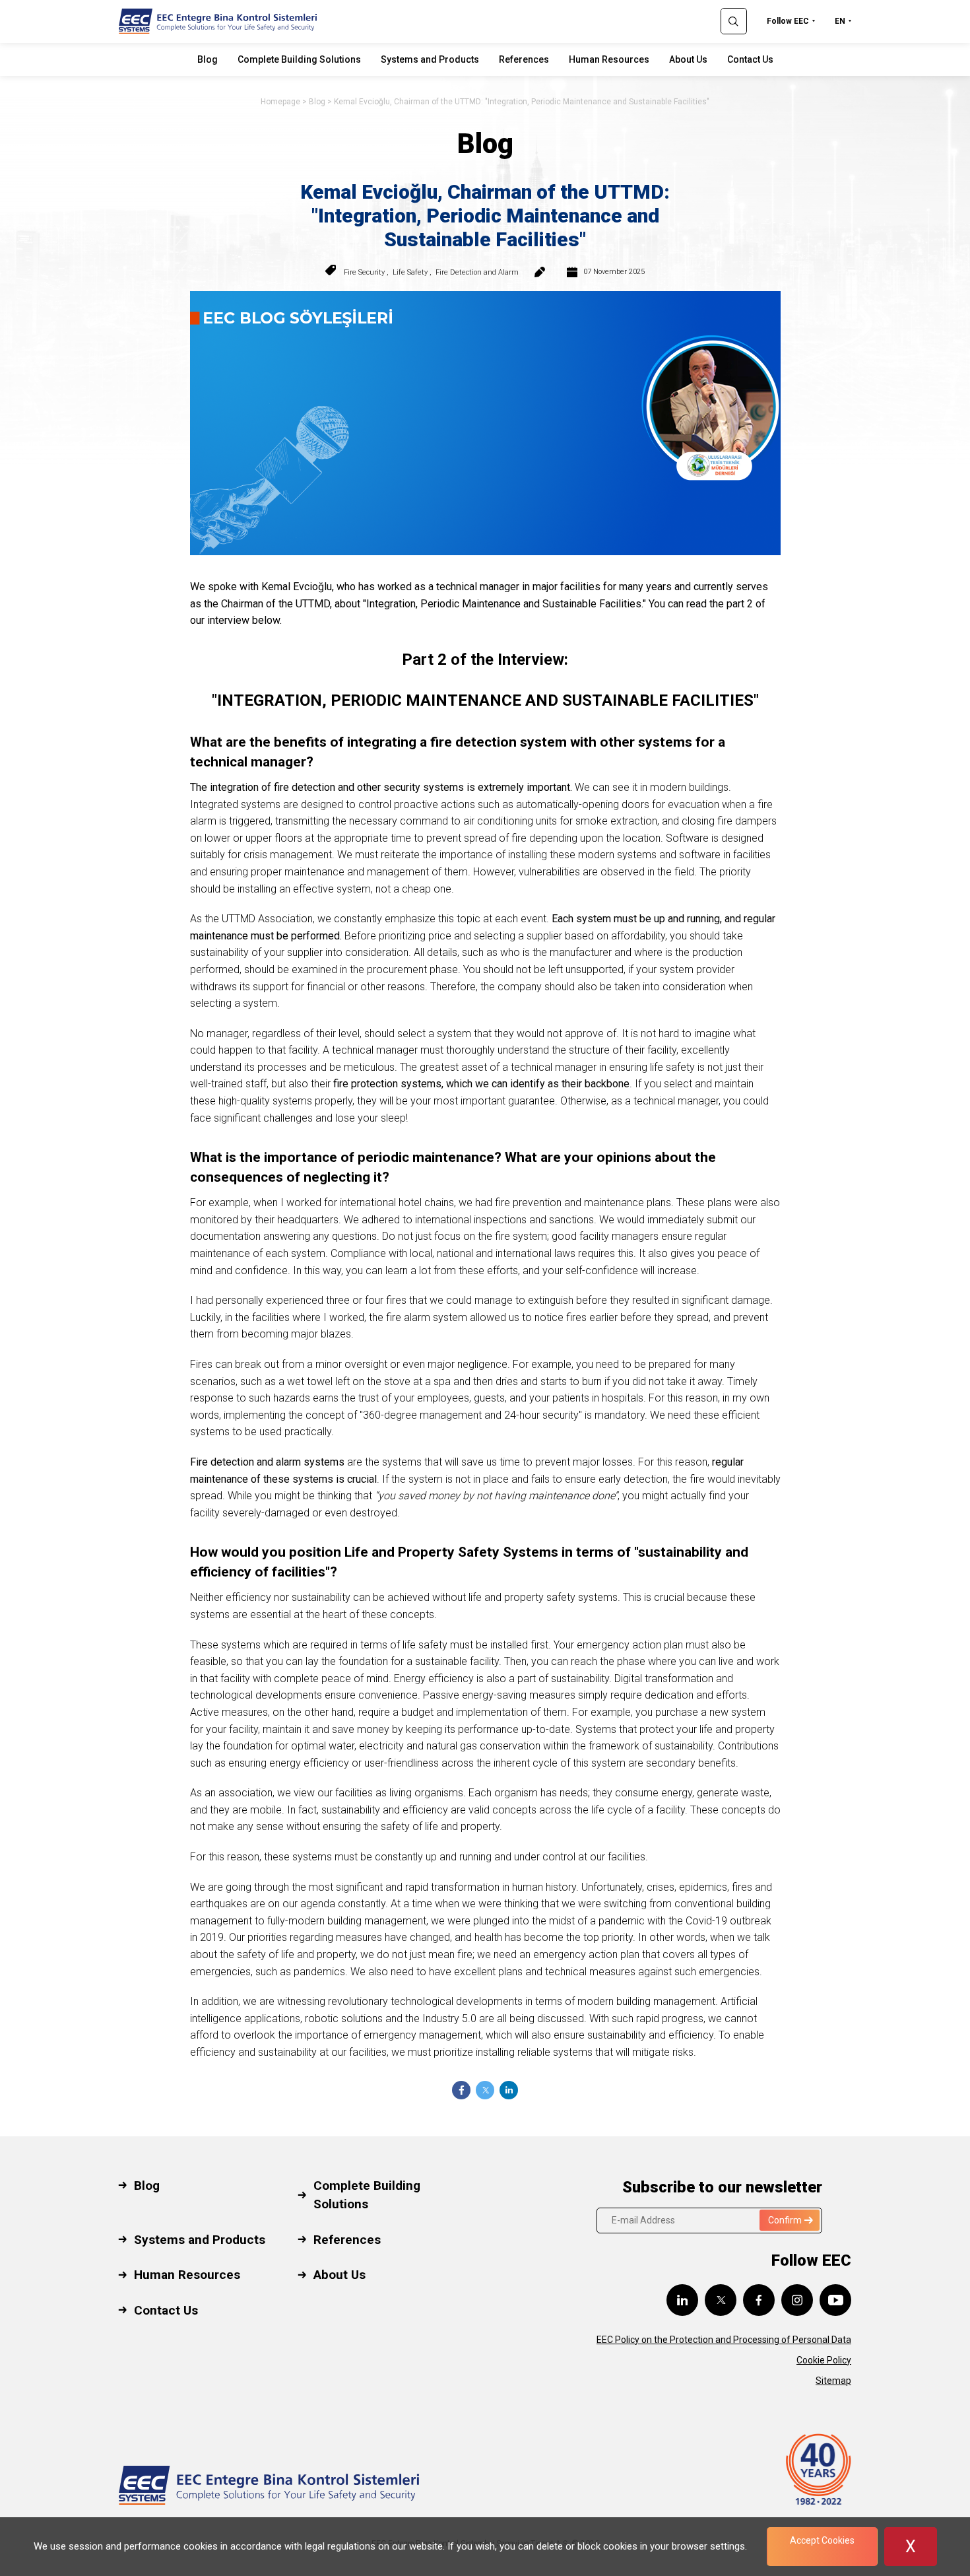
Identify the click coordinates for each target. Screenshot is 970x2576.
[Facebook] (461, 2090)
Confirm (785, 2220)
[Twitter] (485, 2090)
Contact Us (750, 59)
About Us (688, 59)
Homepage (280, 102)
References (524, 59)
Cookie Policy (824, 2360)
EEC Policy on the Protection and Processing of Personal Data (724, 2340)
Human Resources (609, 59)
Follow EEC (788, 21)
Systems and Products (430, 59)
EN (840, 21)
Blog (208, 59)
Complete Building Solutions (299, 59)
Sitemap (833, 2381)
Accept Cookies (822, 2540)
